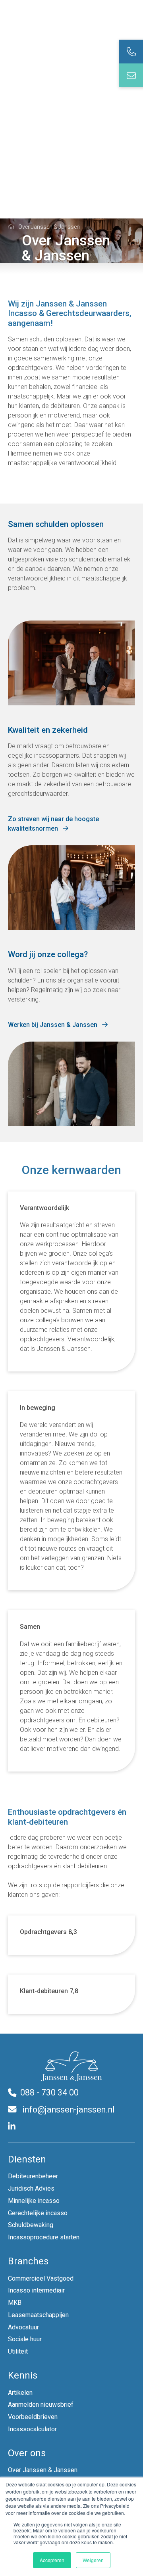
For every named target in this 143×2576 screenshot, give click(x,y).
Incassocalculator (32, 2429)
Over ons (27, 2453)
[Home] (11, 226)
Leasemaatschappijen (38, 2315)
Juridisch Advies (31, 2188)
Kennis (23, 2375)
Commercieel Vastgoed (41, 2278)
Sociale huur (25, 2339)
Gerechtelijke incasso (38, 2213)
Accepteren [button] (52, 2560)
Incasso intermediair (36, 2290)
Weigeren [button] (93, 2560)
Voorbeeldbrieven (33, 2417)
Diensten (27, 2159)
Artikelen (20, 2393)
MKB (15, 2303)
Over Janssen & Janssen (43, 2470)
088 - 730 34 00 (49, 2092)
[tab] (131, 52)
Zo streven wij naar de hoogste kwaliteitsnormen (53, 824)
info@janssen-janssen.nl (68, 2110)
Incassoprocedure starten (44, 2237)
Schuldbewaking (31, 2225)
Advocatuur (23, 2327)
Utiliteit (18, 2351)
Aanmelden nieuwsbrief (41, 2405)
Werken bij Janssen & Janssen (53, 1025)
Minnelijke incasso (34, 2201)
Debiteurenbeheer (33, 2176)
